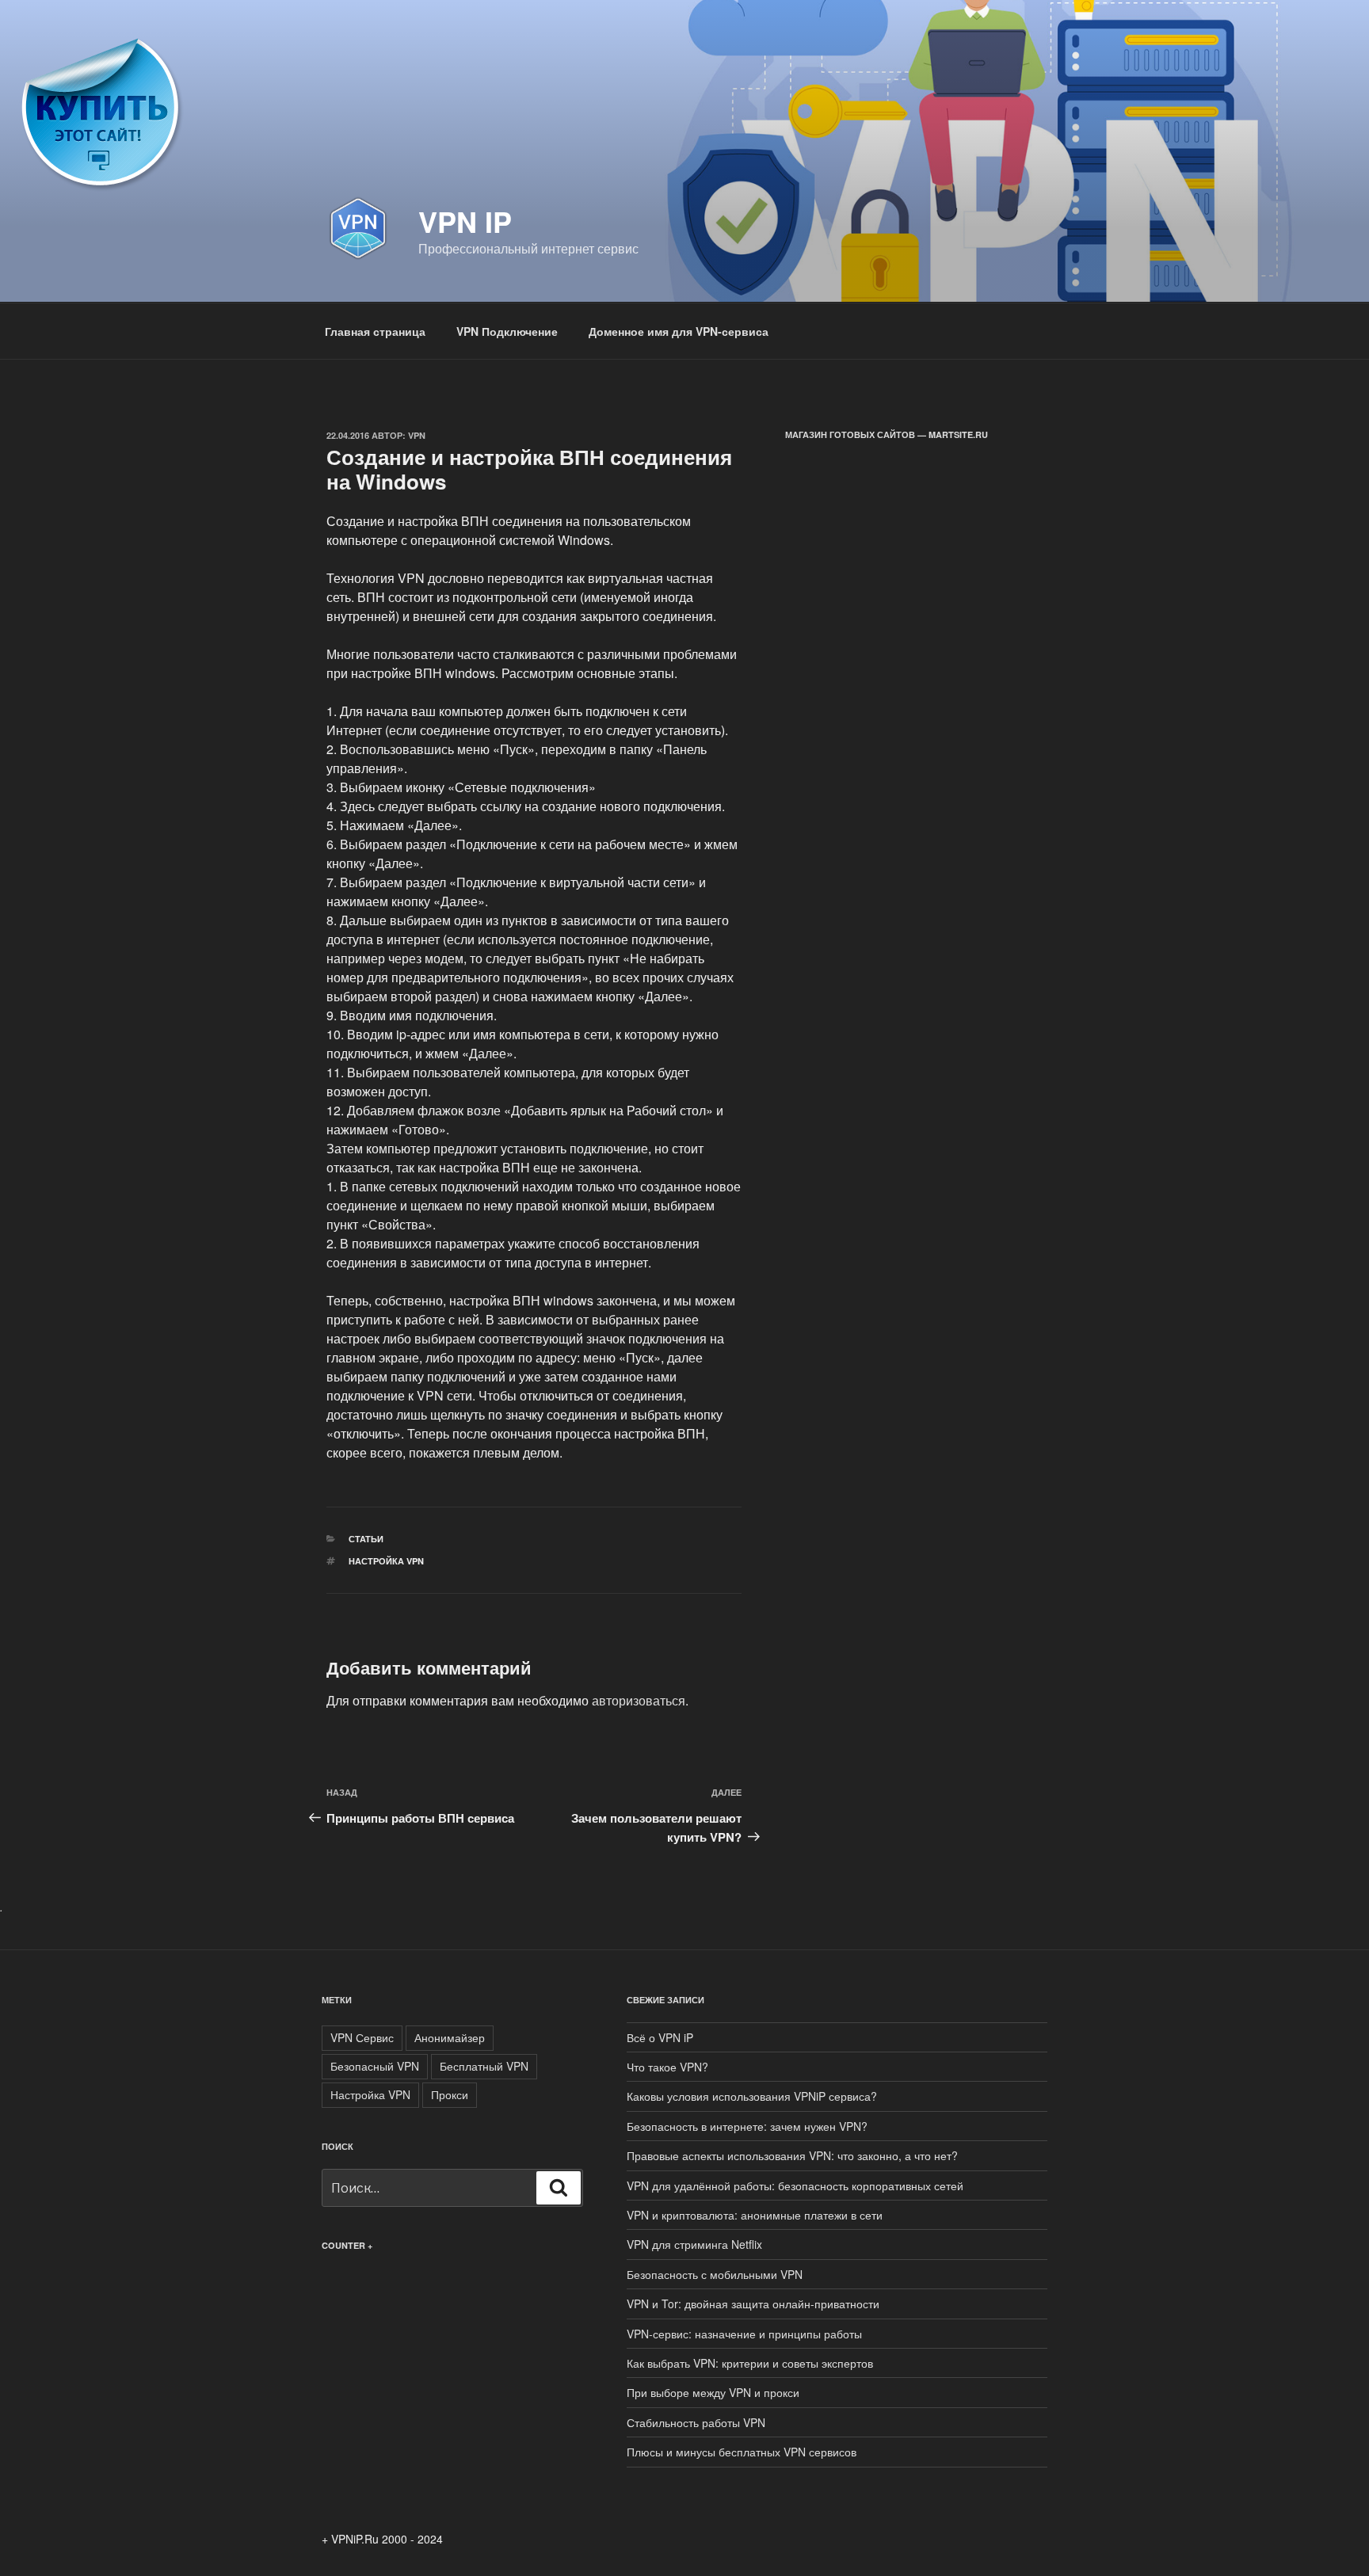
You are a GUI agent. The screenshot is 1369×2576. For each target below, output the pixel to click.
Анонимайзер (450, 2037)
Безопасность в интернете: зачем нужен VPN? (747, 2126)
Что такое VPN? (667, 2067)
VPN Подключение (507, 331)
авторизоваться (639, 1700)
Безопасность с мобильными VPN (715, 2274)
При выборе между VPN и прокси (713, 2392)
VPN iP (465, 221)
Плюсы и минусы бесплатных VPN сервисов (742, 2452)
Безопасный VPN (375, 2066)
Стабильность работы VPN (696, 2422)
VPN (417, 435)
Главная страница (375, 331)
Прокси (450, 2094)
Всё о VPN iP (660, 2037)
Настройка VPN (386, 1561)
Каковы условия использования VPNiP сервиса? (752, 2096)
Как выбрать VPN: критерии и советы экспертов (750, 2363)
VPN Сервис (362, 2037)
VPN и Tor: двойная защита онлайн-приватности (753, 2304)
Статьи (366, 1539)
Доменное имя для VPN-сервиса (679, 331)
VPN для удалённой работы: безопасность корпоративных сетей (795, 2185)
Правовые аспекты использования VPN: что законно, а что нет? (792, 2155)
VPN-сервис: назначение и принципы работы (744, 2334)
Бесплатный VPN (484, 2066)
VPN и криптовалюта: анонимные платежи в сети (755, 2215)
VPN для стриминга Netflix (694, 2244)
